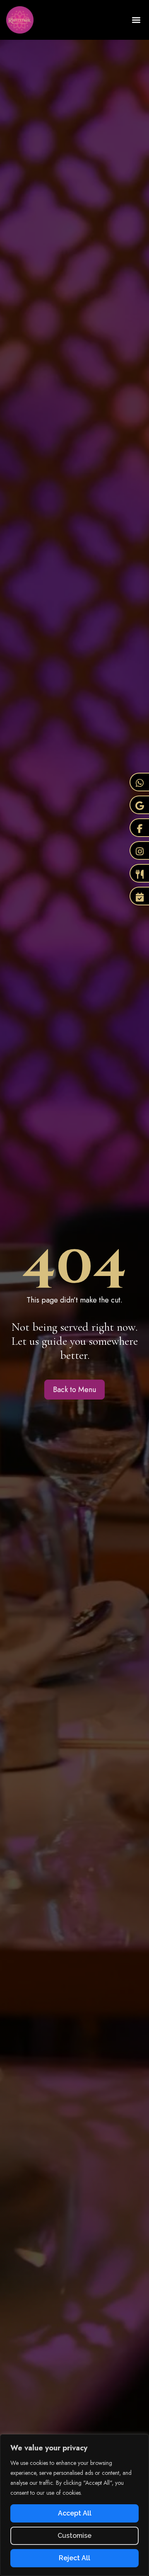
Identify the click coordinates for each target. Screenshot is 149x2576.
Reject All (74, 2558)
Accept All (75, 2513)
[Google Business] (139, 805)
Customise (74, 2536)
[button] (136, 20)
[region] (74, 2505)
